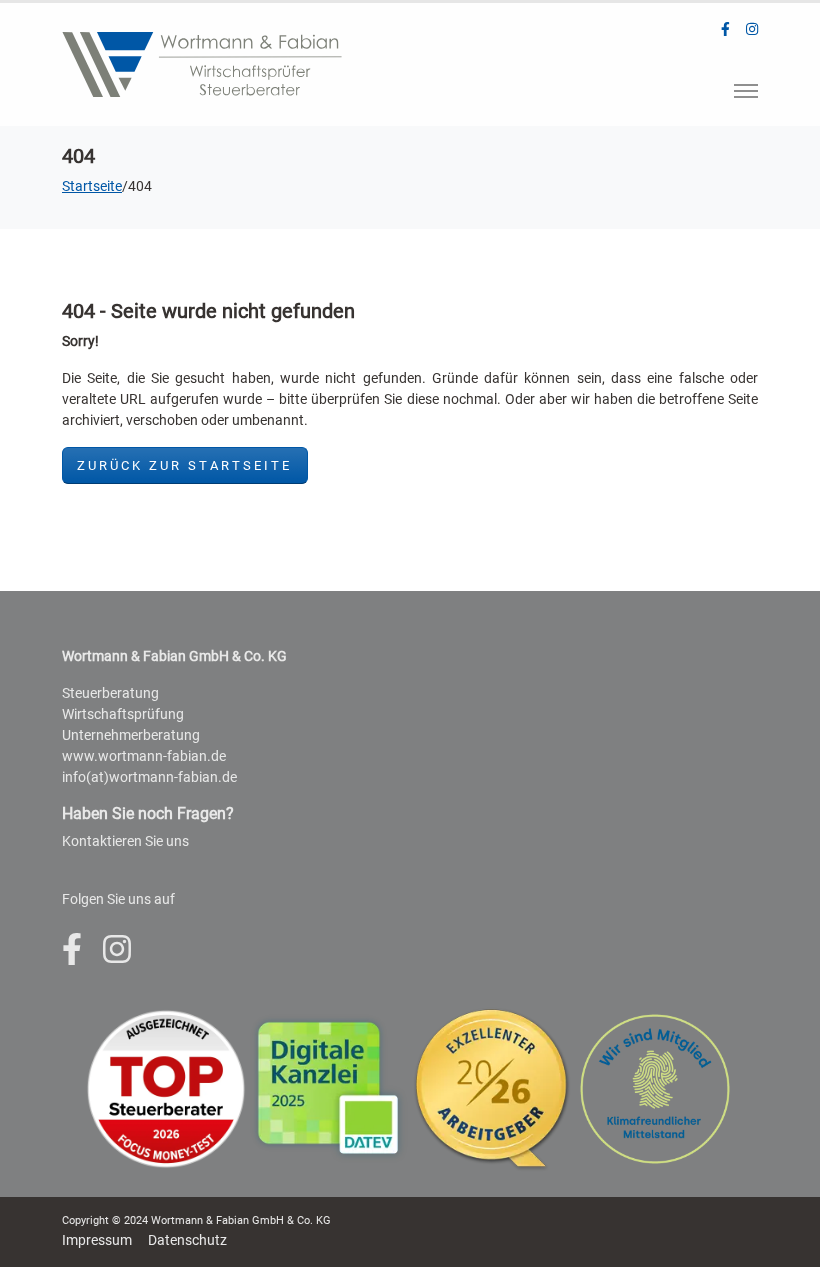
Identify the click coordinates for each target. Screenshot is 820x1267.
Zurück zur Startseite (184, 465)
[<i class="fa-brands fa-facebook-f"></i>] (72, 950)
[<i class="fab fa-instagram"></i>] (117, 950)
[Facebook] (725, 29)
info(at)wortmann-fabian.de (149, 777)
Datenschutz (187, 1240)
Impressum (97, 1240)
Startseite (92, 186)
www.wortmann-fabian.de (144, 756)
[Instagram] (752, 29)
